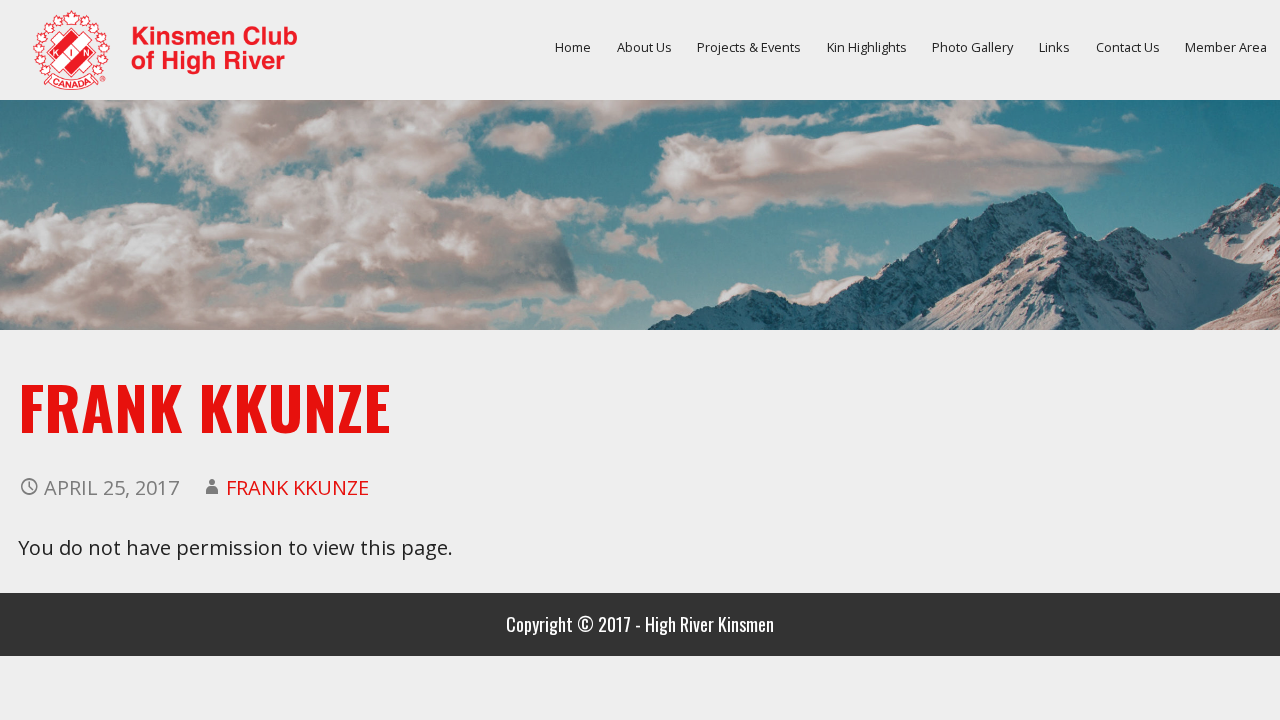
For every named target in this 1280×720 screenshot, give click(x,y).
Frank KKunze (297, 487)
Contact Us (1128, 47)
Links (1054, 47)
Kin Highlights (867, 47)
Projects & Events (749, 47)
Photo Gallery (972, 47)
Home (573, 47)
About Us (644, 47)
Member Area (1226, 47)
